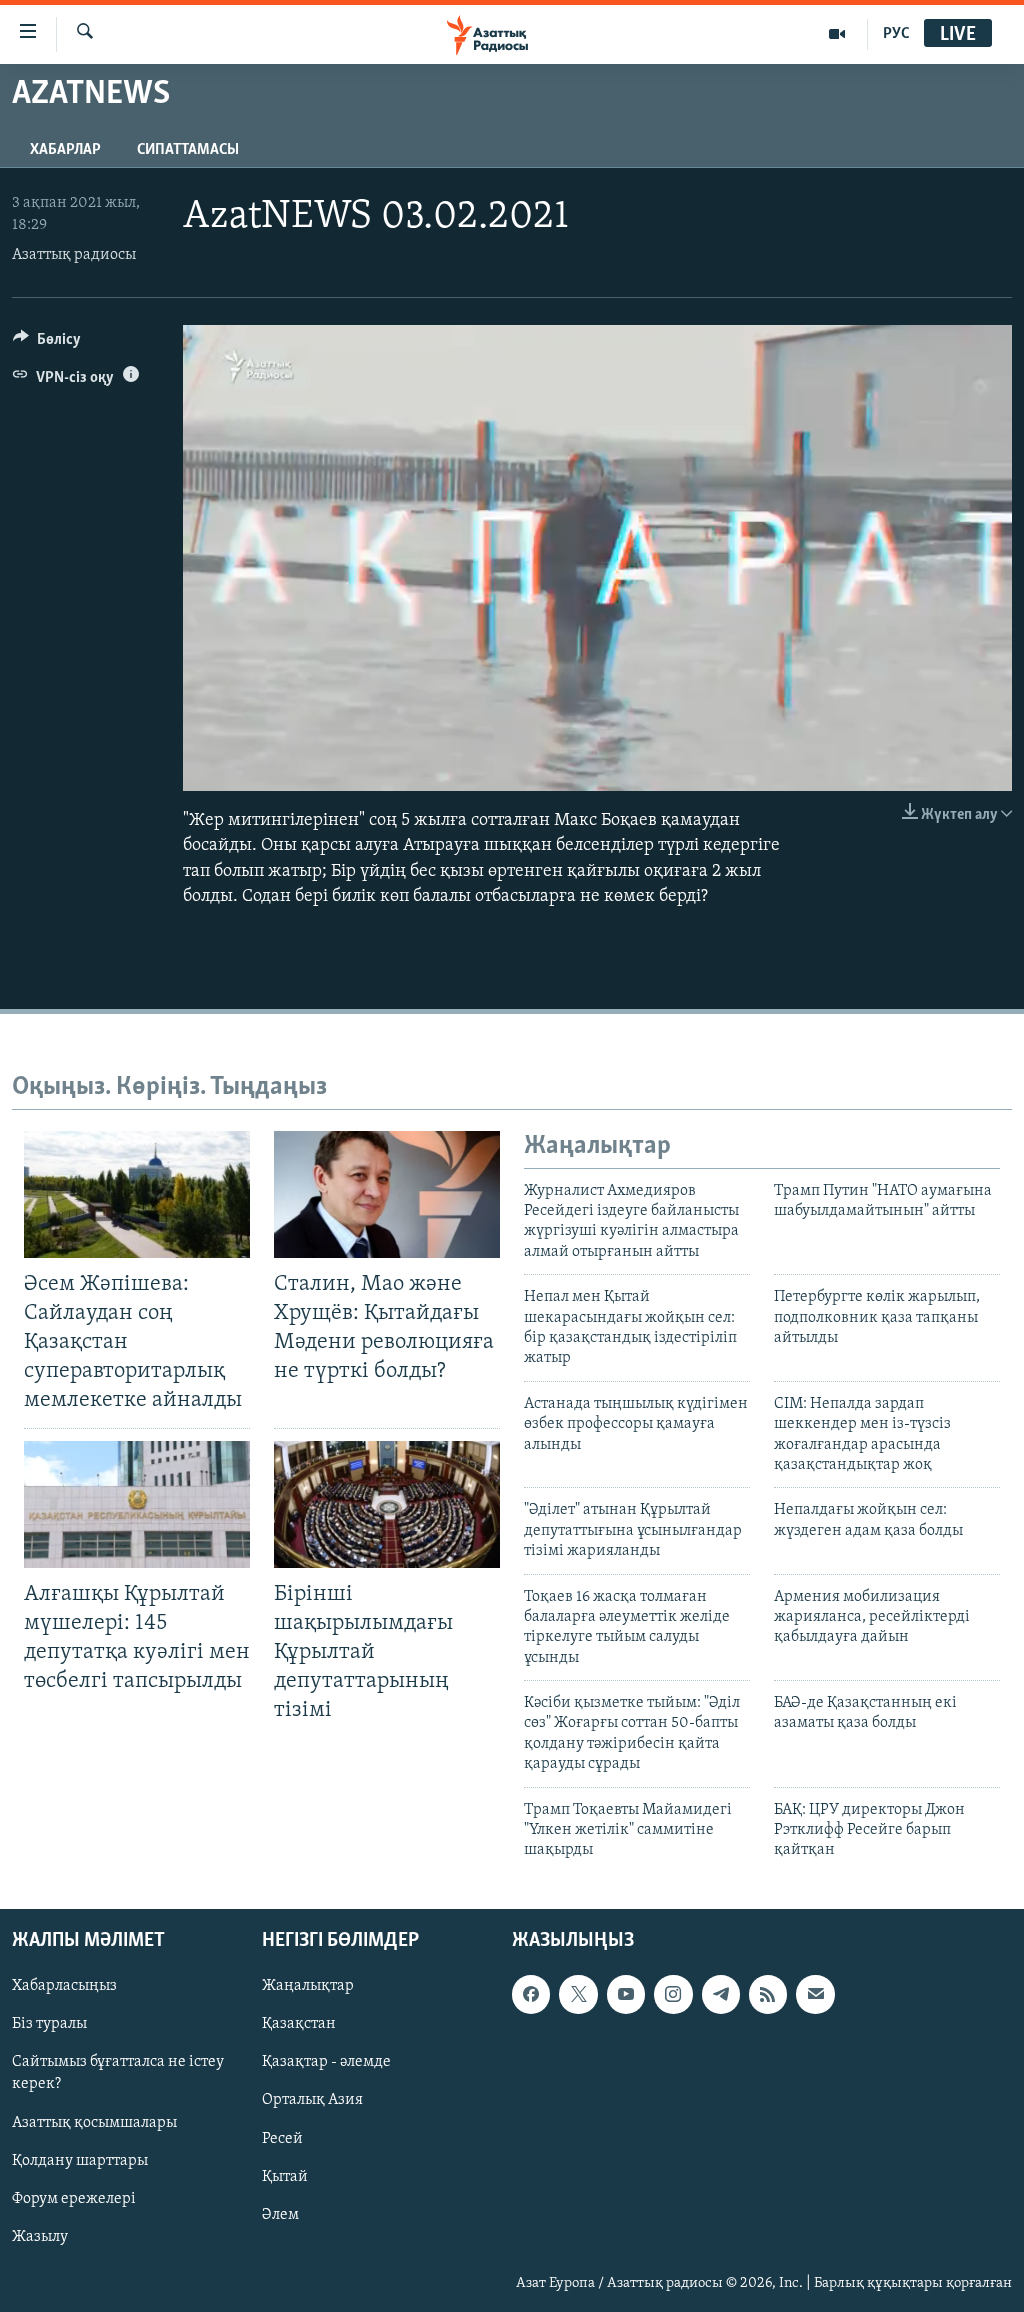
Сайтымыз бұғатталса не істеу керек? (118, 2073)
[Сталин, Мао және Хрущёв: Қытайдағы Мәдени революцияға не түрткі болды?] (387, 1194)
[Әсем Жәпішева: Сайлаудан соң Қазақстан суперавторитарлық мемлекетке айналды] (137, 1194)
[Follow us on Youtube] (626, 1994)
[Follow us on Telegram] (721, 1994)
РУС (896, 34)
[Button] (47, 344)
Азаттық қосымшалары (94, 2122)
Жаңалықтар (308, 1986)
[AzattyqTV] (837, 34)
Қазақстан (299, 2024)
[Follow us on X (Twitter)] (578, 1994)
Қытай (285, 2176)
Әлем (280, 2214)
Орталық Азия (312, 2100)
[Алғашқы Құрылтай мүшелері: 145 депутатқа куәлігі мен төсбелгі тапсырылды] (137, 1504)
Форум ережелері (74, 2198)
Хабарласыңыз (64, 1986)
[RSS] (768, 1994)
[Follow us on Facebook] (531, 1994)
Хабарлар (65, 150)
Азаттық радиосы (74, 255)
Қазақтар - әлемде (326, 2062)
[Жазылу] (815, 1994)
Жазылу (40, 2237)
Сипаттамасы (188, 150)
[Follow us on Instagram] (673, 1994)
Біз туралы (49, 2024)
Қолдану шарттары (80, 2160)
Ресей (282, 2138)
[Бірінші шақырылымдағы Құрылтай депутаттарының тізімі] (387, 1504)
